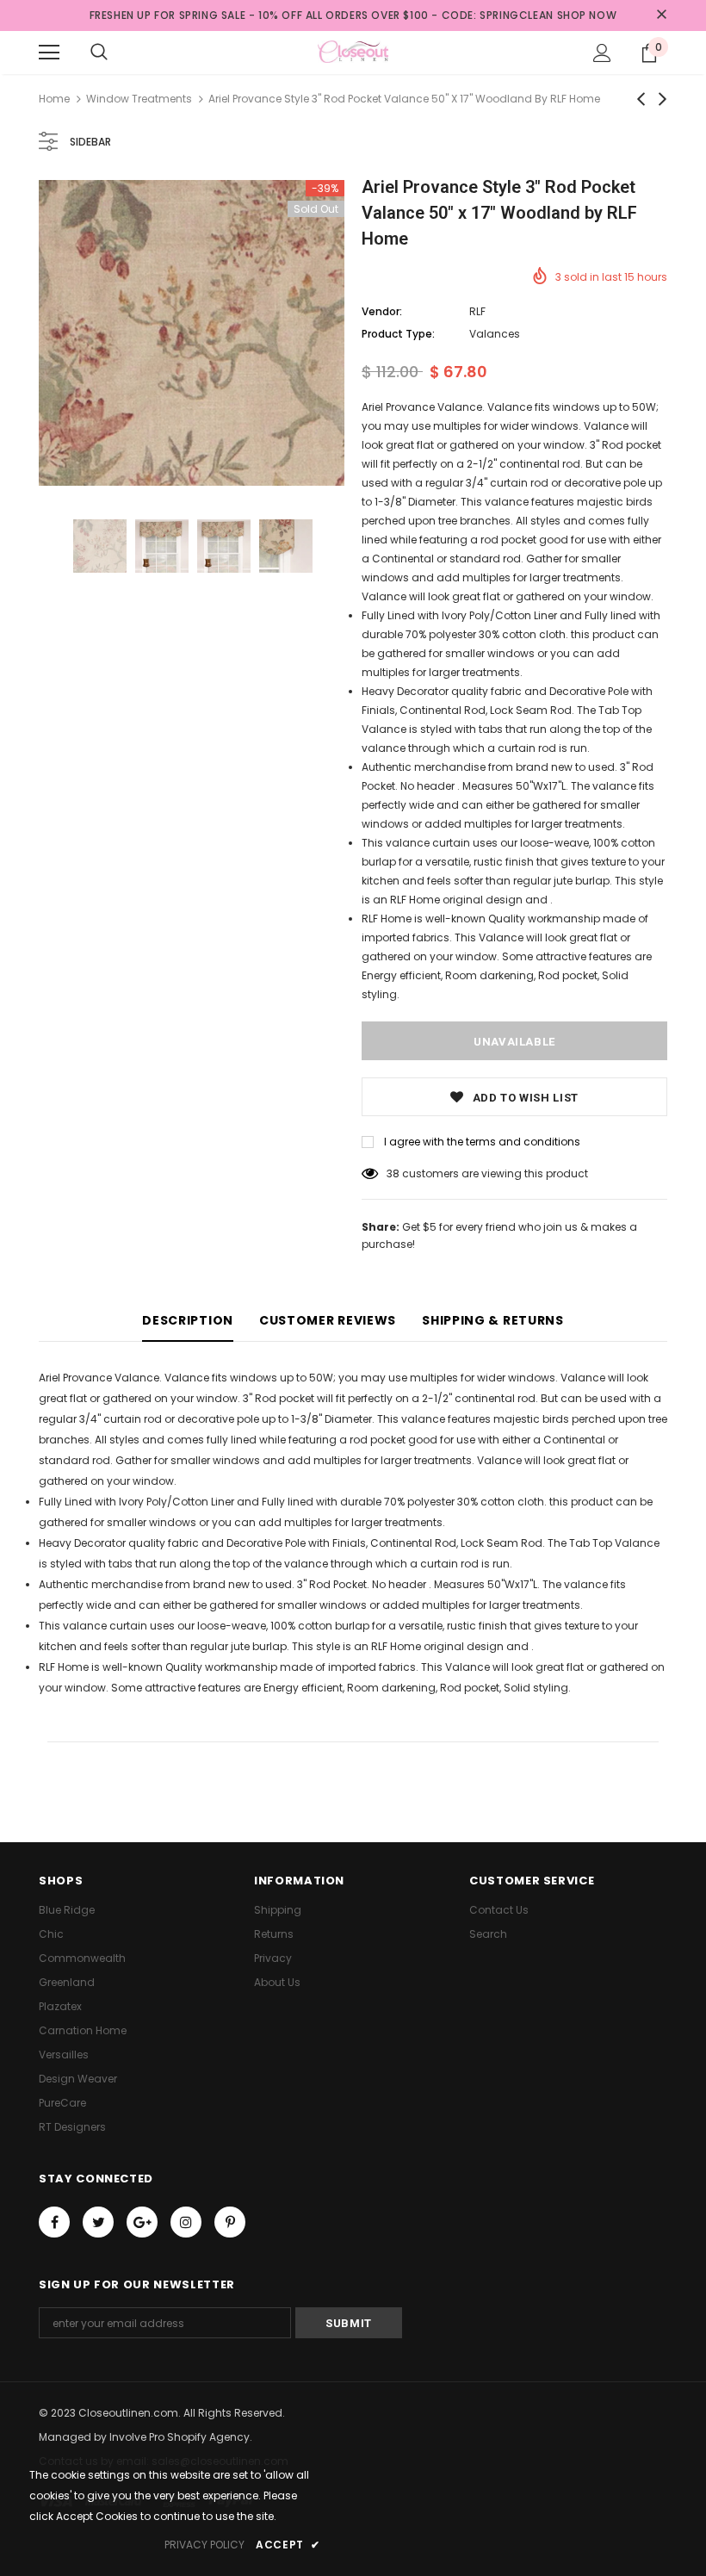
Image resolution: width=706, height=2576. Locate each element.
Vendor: (382, 311)
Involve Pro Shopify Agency (180, 2437)
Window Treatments (139, 99)
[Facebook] (54, 2222)
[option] (192, 333)
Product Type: (398, 334)
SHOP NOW (587, 15)
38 (393, 1173)
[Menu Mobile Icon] (49, 53)
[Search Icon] (99, 53)
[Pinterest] (230, 2222)
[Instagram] (186, 2222)
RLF (477, 311)
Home (54, 99)
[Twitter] (98, 2222)
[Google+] (142, 2222)
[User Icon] (602, 53)
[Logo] (353, 52)
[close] (661, 16)
